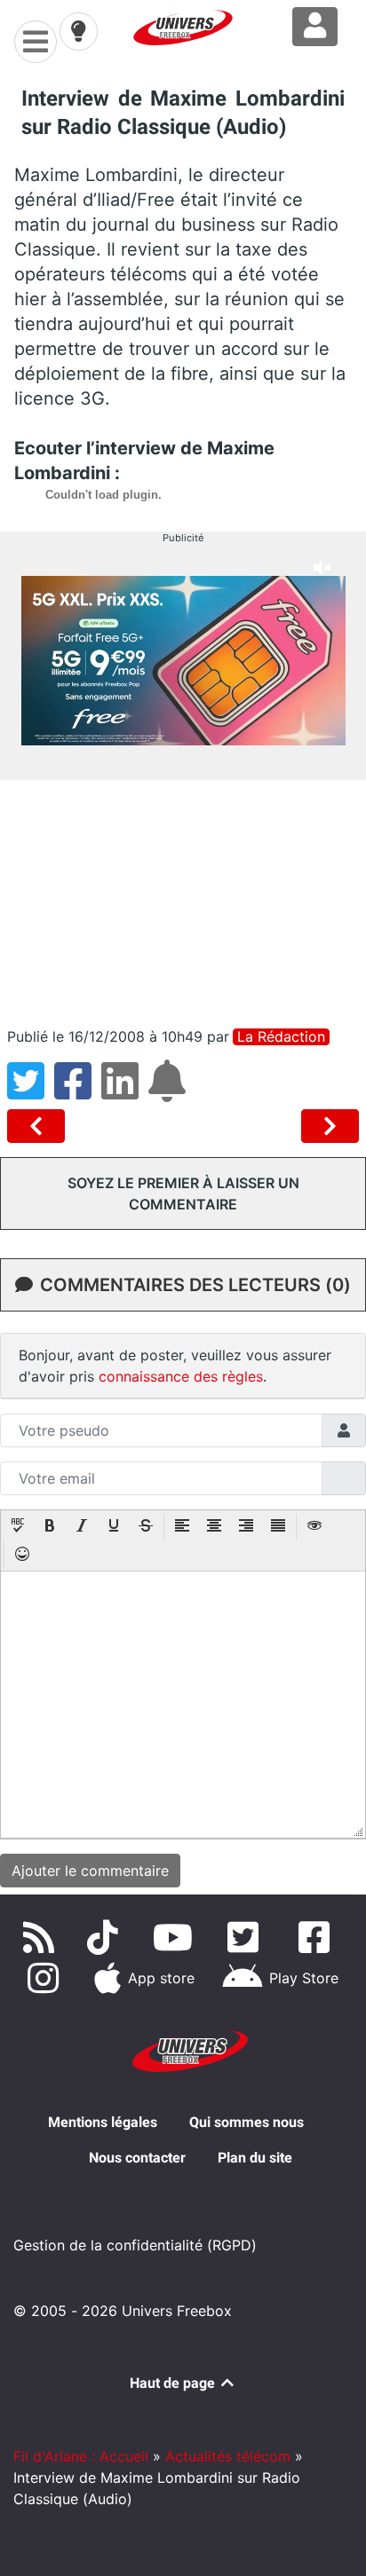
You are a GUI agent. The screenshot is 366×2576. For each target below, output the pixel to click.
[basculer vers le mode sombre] (78, 31)
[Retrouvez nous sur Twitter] (247, 1937)
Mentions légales (103, 2122)
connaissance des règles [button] (181, 1376)
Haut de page (174, 2383)
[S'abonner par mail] (170, 1091)
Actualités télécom (228, 2456)
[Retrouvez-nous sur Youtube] (176, 1937)
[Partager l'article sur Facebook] (78, 1091)
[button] (18, 1527)
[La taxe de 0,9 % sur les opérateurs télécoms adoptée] (330, 1126)
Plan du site (255, 2158)
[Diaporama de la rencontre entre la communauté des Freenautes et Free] (40, 1126)
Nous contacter (137, 2158)
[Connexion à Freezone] (315, 27)
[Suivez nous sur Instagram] (46, 1978)
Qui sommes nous (247, 2122)
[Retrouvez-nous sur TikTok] (106, 1937)
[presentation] (18, 1527)
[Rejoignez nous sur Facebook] (318, 1937)
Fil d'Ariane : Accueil (81, 2456)
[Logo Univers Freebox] (183, 28)
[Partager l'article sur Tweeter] (31, 1091)
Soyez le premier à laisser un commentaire (183, 1193)
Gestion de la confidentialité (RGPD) (135, 2245)
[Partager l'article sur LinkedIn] (125, 1091)
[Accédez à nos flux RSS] (42, 1937)
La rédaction (281, 1037)
